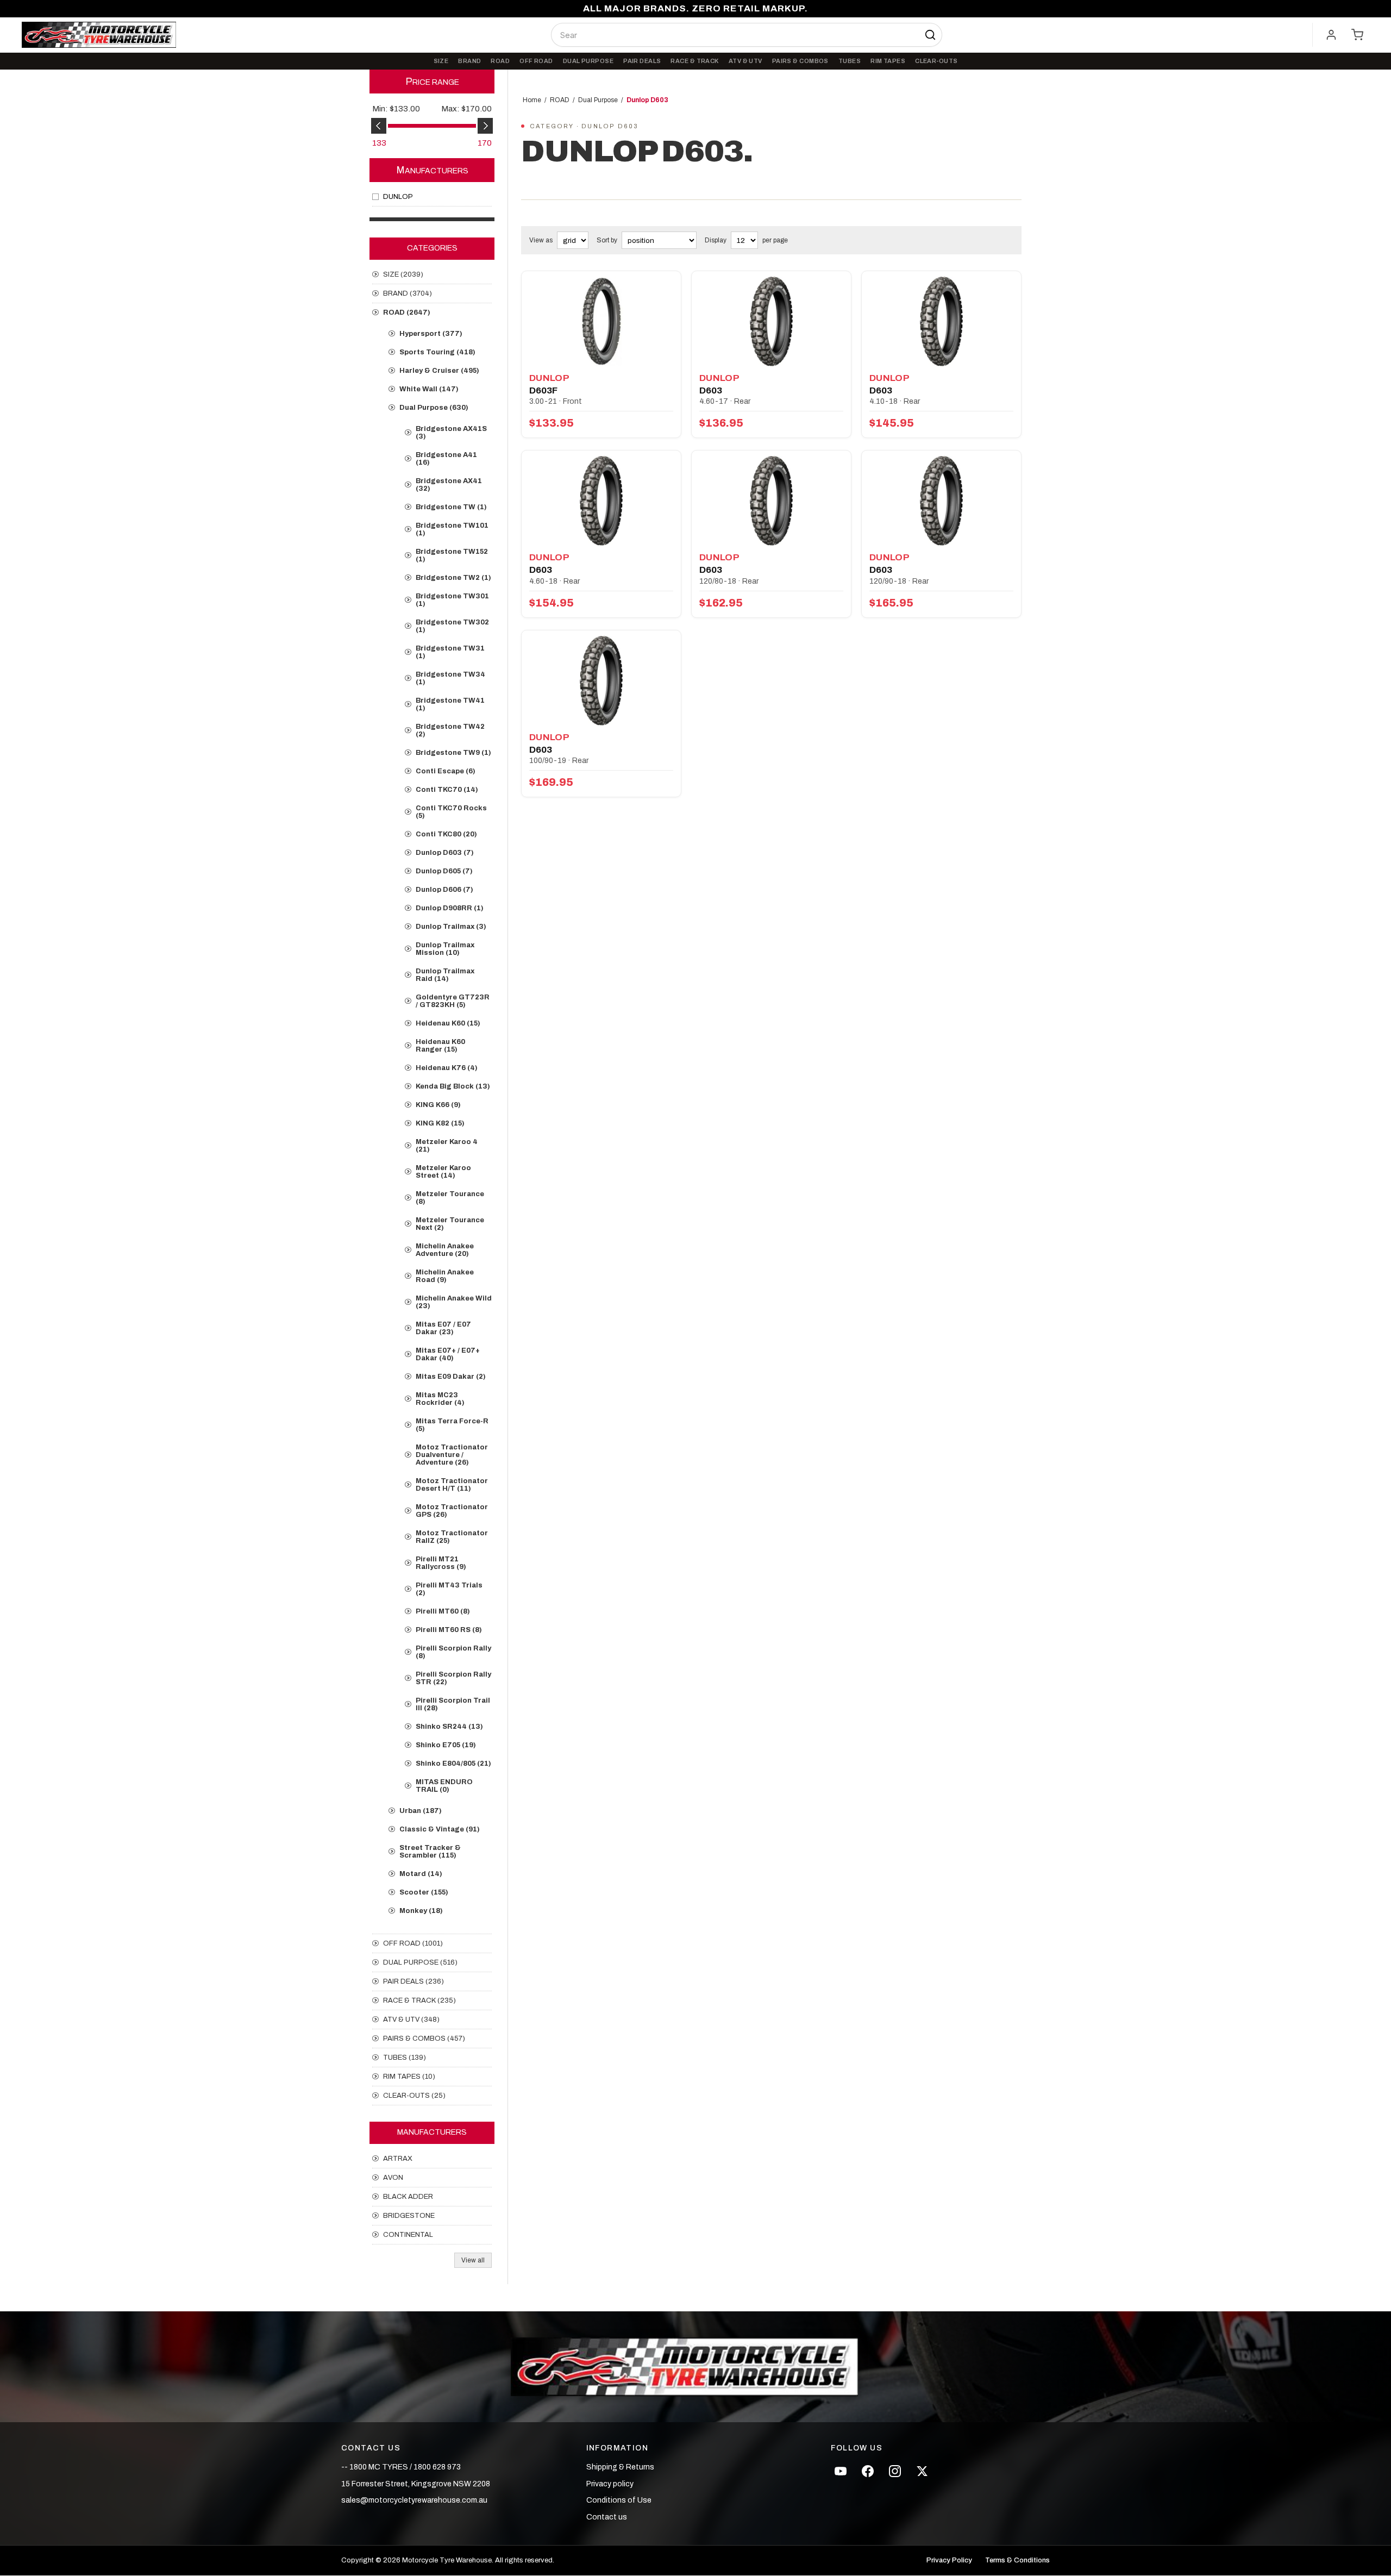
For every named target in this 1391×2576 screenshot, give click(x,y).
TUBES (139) (405, 2058)
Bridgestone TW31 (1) (450, 652)
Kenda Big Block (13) (453, 1086)
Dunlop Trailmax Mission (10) (445, 949)
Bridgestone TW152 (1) (452, 555)
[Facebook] (868, 2471)
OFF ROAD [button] (536, 61)
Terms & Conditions (1017, 2561)
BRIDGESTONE (409, 2216)
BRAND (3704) (408, 293)
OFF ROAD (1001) (413, 1943)
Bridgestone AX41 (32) (449, 485)
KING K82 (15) (440, 1123)
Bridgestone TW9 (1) (453, 753)
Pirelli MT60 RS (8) (449, 1630)
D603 (711, 390)
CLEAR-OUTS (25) (414, 2096)
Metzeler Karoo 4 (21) (447, 1146)
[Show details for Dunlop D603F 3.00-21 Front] (601, 321)
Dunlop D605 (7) (444, 871)
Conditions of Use (619, 2500)
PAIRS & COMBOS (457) (424, 2039)
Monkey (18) (421, 1911)
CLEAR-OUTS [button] (936, 61)
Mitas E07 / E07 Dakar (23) (443, 1328)
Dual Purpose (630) (434, 408)
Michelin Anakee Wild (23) (454, 1302)
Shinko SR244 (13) (449, 1727)
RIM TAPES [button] (888, 61)
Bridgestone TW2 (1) (453, 578)
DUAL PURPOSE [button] (588, 61)
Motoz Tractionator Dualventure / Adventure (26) (452, 1455)
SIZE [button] (441, 61)
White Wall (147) (429, 389)
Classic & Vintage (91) (440, 1829)
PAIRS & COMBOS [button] (800, 61)
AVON (393, 2178)
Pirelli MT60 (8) (443, 1611)
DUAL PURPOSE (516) (420, 1962)
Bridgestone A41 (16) (446, 459)
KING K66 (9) (438, 1105)
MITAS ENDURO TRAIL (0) (444, 1786)
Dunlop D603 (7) (445, 853)
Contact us (607, 2517)
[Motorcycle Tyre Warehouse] (695, 2367)
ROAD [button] (500, 61)
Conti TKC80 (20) (446, 834)
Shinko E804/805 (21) (453, 1764)
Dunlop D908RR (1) (450, 908)
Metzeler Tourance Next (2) (450, 1224)
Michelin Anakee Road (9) (445, 1276)
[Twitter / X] (922, 2471)
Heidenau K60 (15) (448, 1023)
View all (473, 2260)
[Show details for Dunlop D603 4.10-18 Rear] (941, 321)
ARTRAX (398, 2159)
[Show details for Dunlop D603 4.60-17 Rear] (771, 321)
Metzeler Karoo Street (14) (443, 1172)
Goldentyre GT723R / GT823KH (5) (453, 1001)
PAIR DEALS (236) (413, 1981)
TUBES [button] (850, 61)
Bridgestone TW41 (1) (450, 704)
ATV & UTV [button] (745, 61)
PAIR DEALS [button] (642, 61)
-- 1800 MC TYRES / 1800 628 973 (401, 2467)
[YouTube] (841, 2471)
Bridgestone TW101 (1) (452, 529)
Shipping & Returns (620, 2467)
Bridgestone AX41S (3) (451, 433)
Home (532, 100)
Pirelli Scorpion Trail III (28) (453, 1704)
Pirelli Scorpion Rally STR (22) (453, 1678)
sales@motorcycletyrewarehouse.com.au (414, 2500)
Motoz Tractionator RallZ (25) (452, 1537)
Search (930, 35)
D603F (543, 390)
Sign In (1331, 35)
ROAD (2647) (407, 312)
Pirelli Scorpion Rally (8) (453, 1652)
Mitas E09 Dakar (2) (451, 1377)
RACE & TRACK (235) (419, 2000)
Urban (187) (421, 1811)
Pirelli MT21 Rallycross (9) (441, 1563)
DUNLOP (398, 197)
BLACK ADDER (408, 2197)
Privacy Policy (949, 2561)
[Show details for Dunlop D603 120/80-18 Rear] (771, 501)
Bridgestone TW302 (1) (452, 626)
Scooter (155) (424, 1892)
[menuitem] (441, 61)
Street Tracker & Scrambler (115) (430, 1852)
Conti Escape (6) (446, 771)
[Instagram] (895, 2471)
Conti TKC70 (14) (447, 790)
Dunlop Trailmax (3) (451, 927)
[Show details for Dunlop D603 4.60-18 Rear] (601, 501)
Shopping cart (1357, 35)
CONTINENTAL (408, 2235)
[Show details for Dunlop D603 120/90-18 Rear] (941, 501)
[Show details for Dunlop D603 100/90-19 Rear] (601, 681)
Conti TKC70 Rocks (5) (451, 812)
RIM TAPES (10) (409, 2077)
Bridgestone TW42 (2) (450, 730)
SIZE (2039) (403, 274)
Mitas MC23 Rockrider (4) (440, 1399)
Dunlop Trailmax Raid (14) (445, 975)
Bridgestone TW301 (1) (452, 600)
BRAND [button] (469, 61)
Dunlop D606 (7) (444, 890)
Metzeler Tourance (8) (450, 1198)
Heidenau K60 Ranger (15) (440, 1046)
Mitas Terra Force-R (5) (452, 1425)
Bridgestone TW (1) (451, 507)
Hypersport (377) (431, 334)
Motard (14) (421, 1874)
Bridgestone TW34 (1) (450, 678)
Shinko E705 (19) (446, 1745)
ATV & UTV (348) (411, 2019)
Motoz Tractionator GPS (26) (452, 1511)
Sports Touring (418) (437, 352)
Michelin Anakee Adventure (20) (445, 1250)
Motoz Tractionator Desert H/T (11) (452, 1485)
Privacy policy (610, 2484)
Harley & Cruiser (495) (439, 371)
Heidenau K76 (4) (447, 1068)
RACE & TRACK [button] (694, 61)
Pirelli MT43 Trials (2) (449, 1589)
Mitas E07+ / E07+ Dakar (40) (448, 1354)
